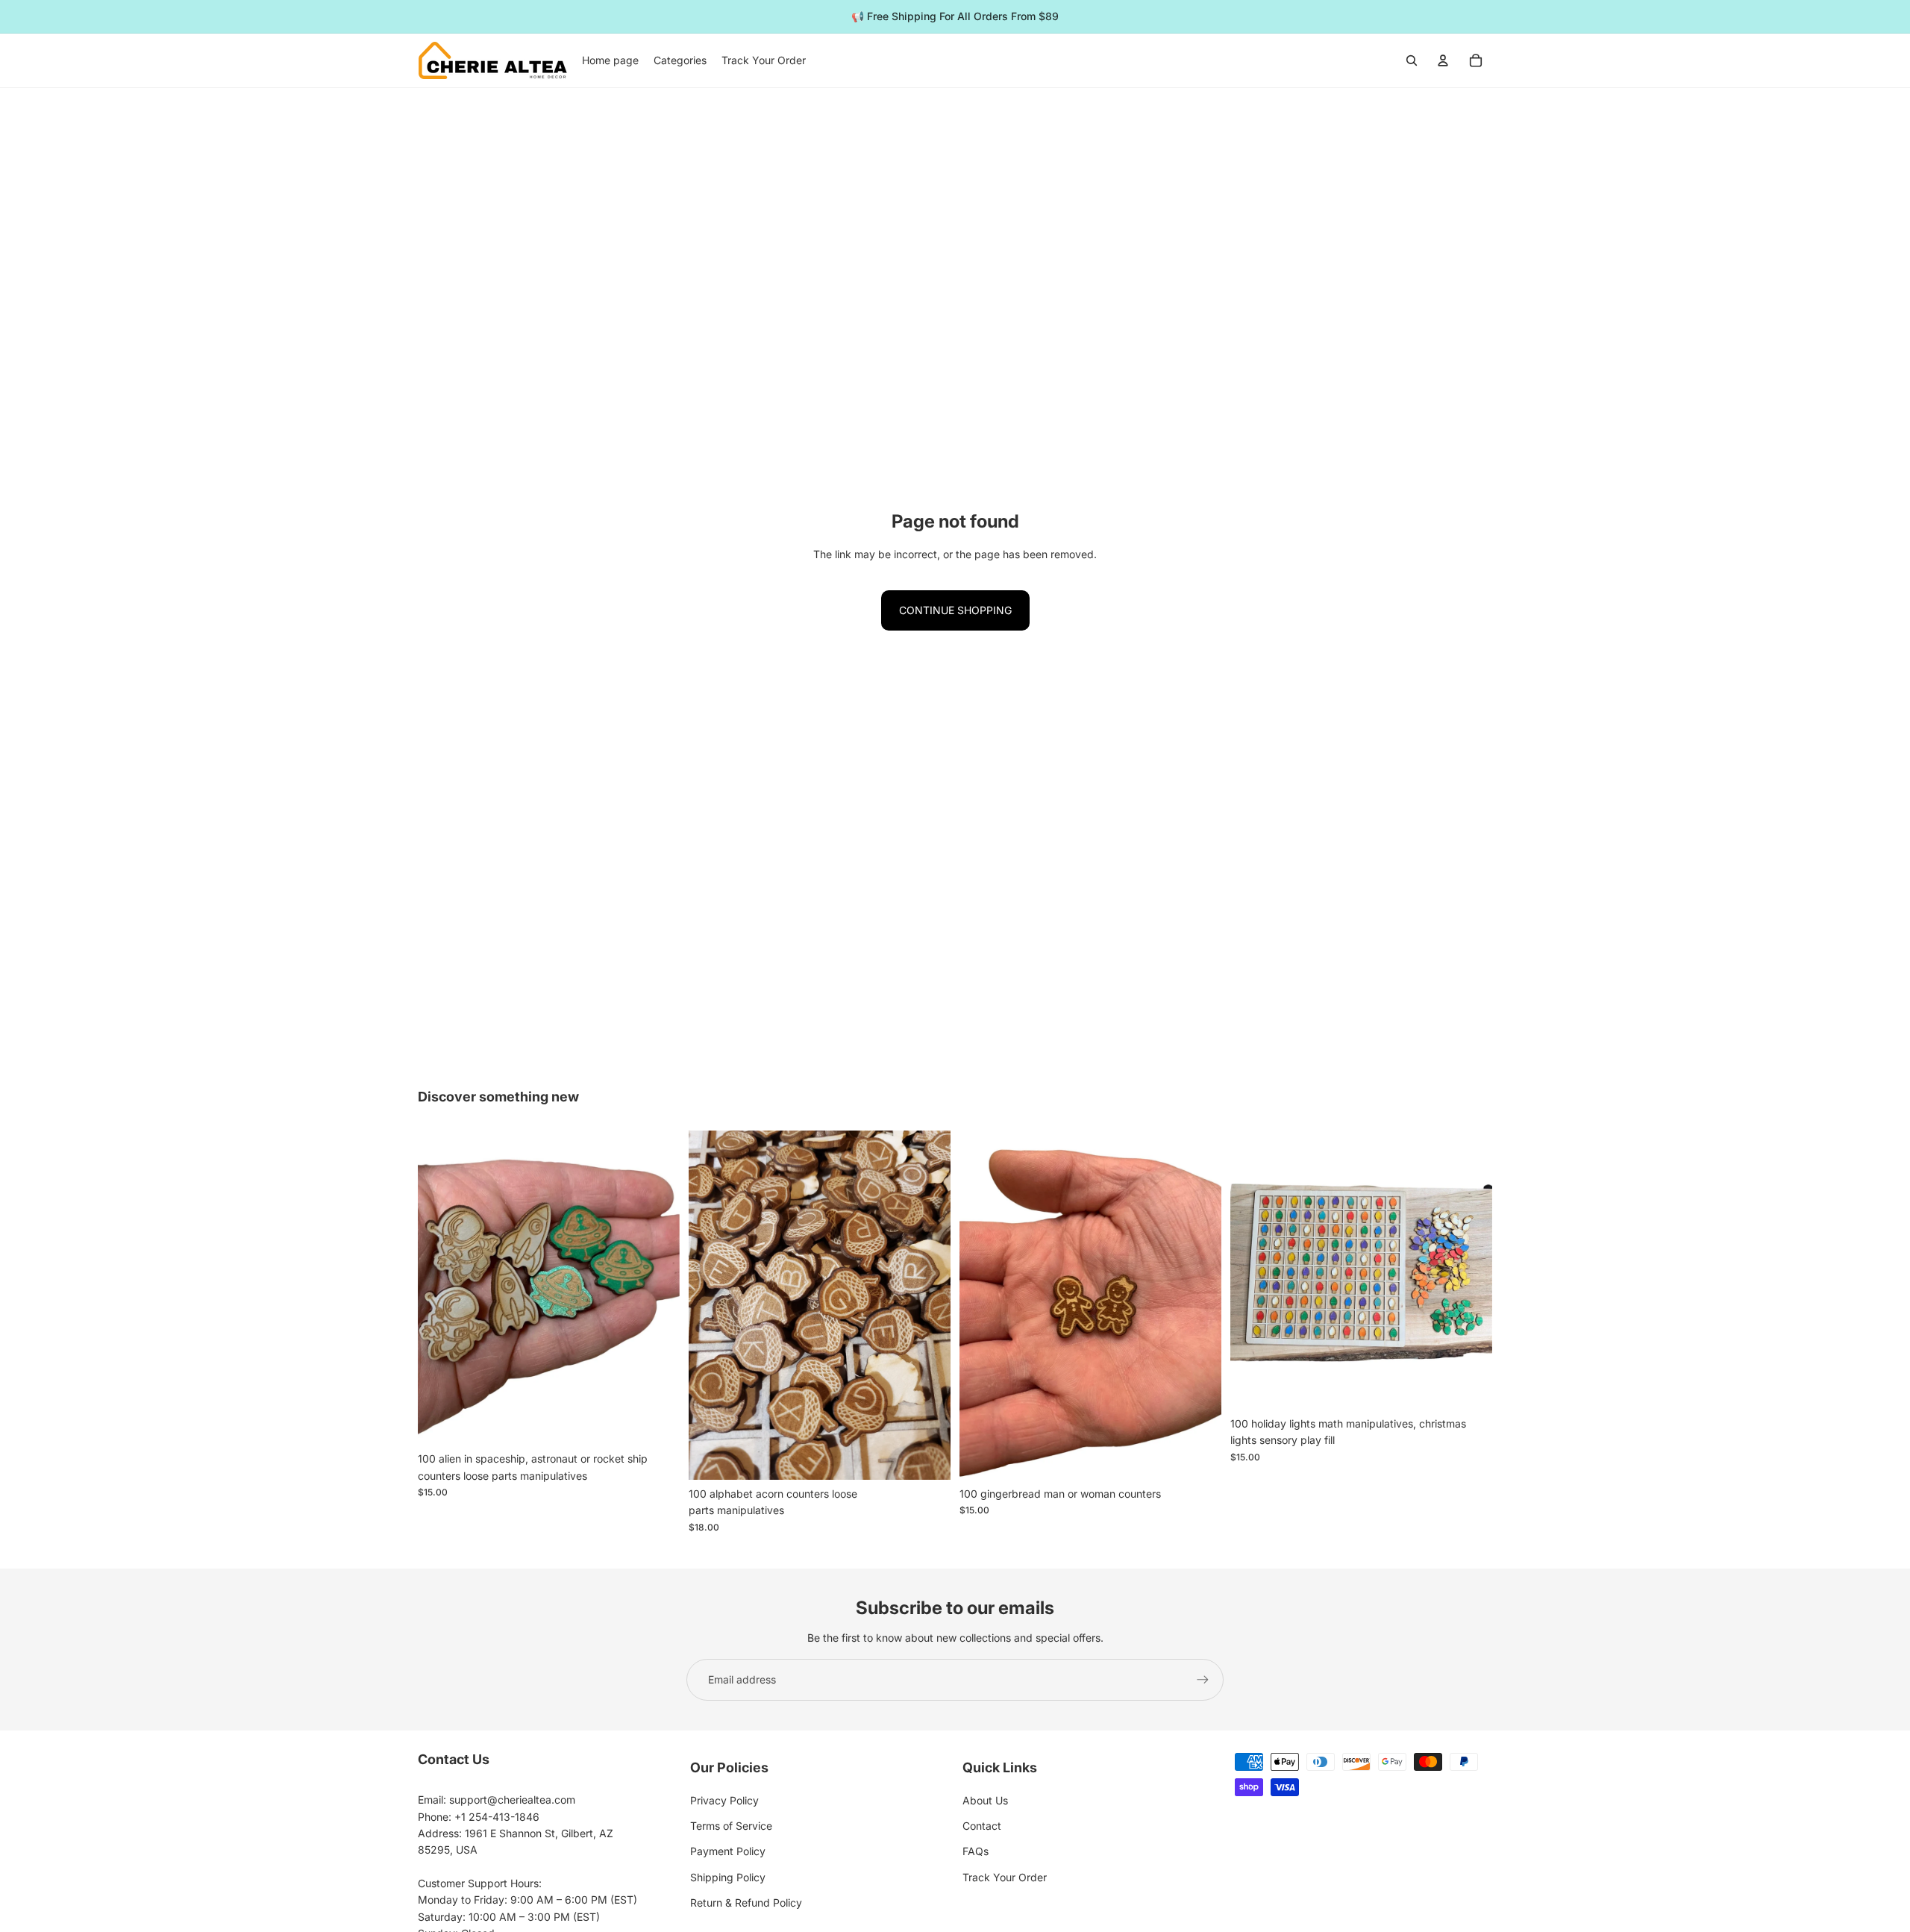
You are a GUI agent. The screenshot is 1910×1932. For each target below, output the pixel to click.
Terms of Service (731, 1826)
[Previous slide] (711, 1305)
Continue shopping (955, 610)
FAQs (976, 1851)
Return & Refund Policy (746, 1903)
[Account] (1443, 60)
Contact (982, 1826)
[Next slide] (928, 1305)
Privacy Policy (724, 1800)
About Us (985, 1800)
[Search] (1412, 60)
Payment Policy (728, 1851)
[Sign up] (1203, 1680)
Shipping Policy (728, 1877)
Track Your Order (1005, 1877)
